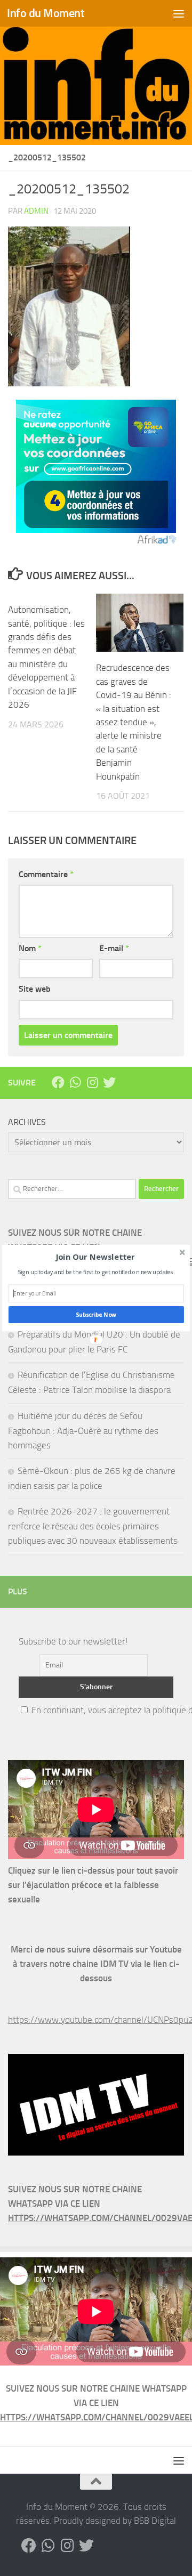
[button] (95, 1257)
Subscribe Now (96, 1315)
